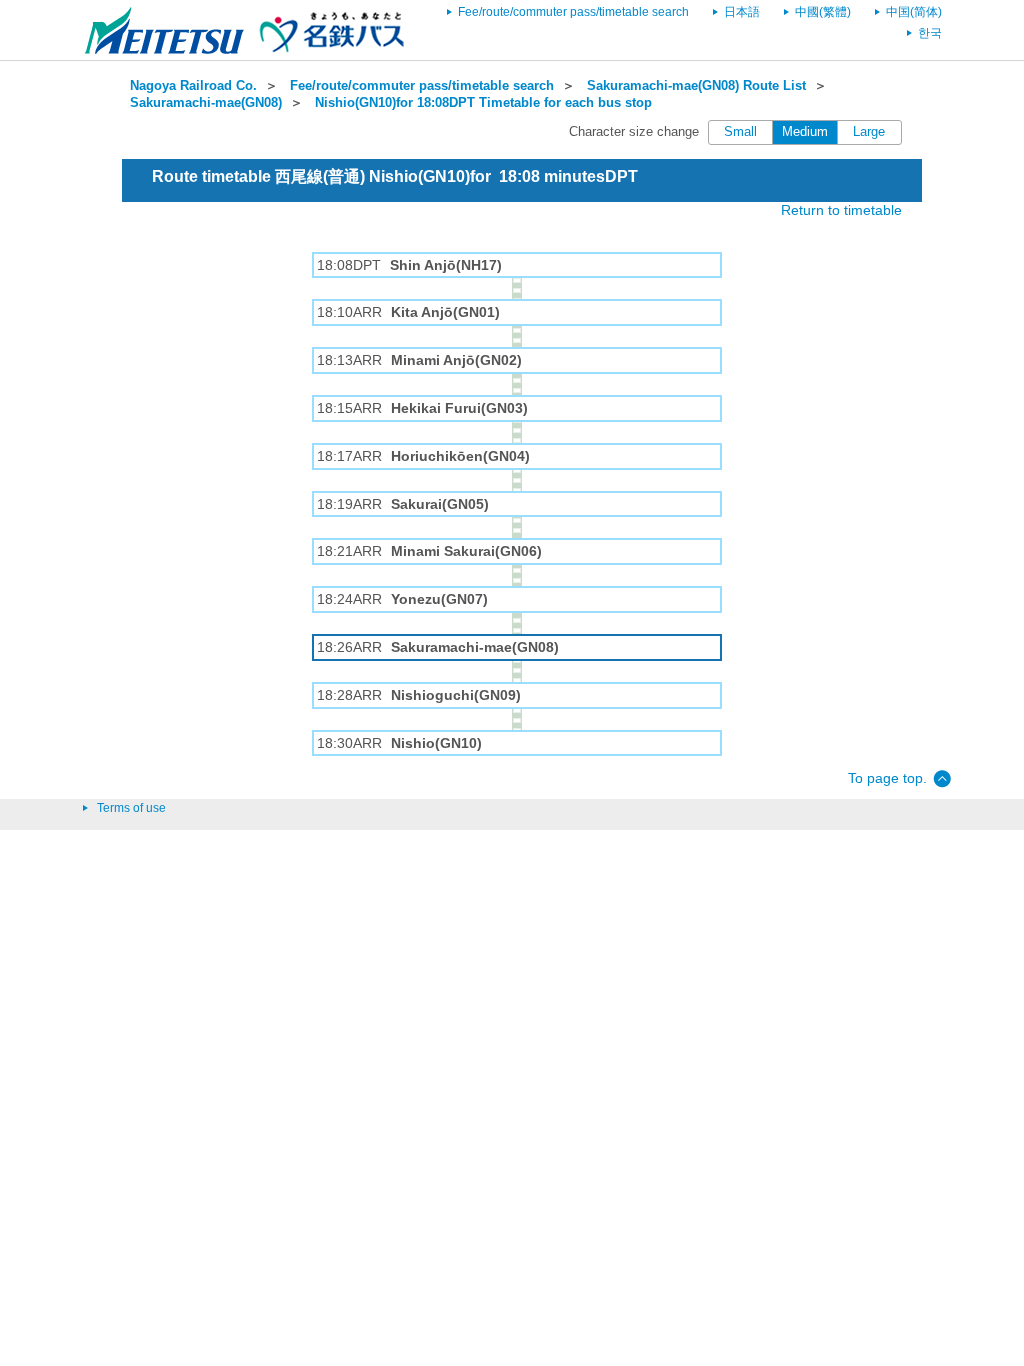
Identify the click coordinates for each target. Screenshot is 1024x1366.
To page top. (887, 778)
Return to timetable (841, 210)
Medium (805, 132)
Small (740, 132)
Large (869, 132)
